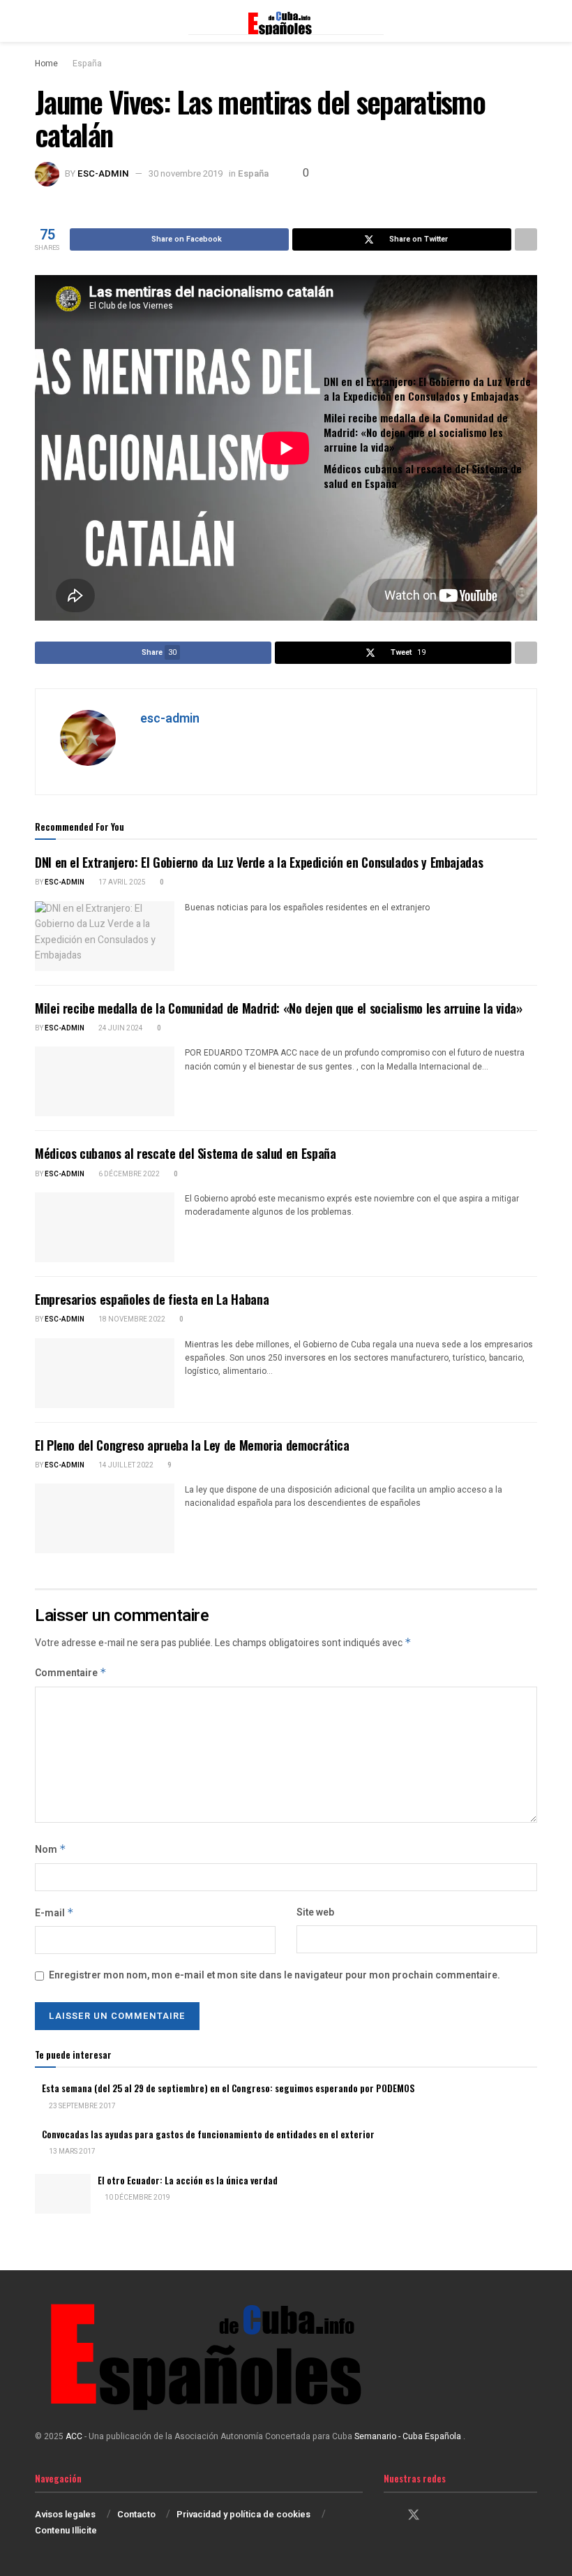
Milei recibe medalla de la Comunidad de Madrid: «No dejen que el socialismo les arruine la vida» (416, 432)
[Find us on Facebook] (389, 2516)
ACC (74, 2436)
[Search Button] (531, 21)
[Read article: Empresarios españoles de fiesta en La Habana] (105, 1373)
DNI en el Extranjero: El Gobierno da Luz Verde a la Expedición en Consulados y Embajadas (427, 388)
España (87, 64)
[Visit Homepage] (286, 21)
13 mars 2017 (71, 2152)
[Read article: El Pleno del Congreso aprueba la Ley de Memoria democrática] (105, 1518)
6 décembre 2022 (128, 1174)
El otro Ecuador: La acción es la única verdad (188, 2180)
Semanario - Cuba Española (409, 2436)
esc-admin (103, 173)
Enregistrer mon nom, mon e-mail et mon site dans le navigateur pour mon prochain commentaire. (274, 1975)
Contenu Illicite (66, 2530)
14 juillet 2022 (125, 1465)
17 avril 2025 (121, 882)
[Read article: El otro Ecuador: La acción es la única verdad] (63, 2194)
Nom (51, 1850)
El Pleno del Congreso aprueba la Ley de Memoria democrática (192, 1445)
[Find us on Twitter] (414, 2516)
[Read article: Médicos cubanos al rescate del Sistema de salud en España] (105, 1227)
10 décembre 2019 (137, 2198)
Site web (315, 1912)
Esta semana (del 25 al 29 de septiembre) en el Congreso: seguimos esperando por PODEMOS (228, 2088)
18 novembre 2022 (131, 1319)
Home (46, 64)
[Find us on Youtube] (462, 2516)
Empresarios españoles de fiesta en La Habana (152, 1299)
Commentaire (71, 1673)
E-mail (54, 1913)
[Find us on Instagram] (439, 2516)
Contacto (136, 2514)
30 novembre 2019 (186, 173)
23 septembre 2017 (82, 2106)
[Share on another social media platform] (526, 239)
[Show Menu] (41, 21)
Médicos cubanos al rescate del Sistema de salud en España (423, 476)
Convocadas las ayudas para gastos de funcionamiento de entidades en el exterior (208, 2134)
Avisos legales (65, 2514)
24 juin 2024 (120, 1028)
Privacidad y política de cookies (243, 2514)
